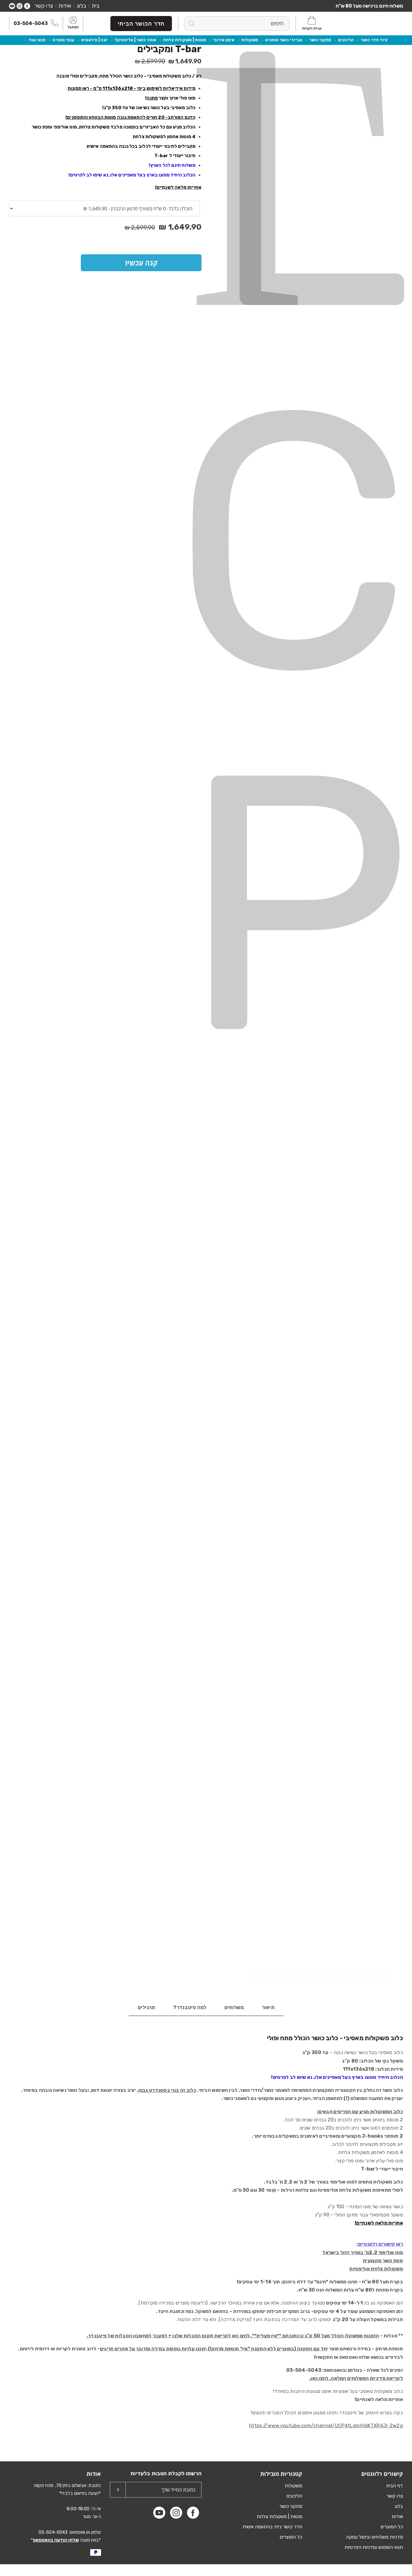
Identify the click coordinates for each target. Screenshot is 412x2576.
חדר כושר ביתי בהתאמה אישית (272, 2527)
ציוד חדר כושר (374, 40)
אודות (65, 6)
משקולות (250, 40)
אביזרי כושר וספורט (284, 40)
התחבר (73, 27)
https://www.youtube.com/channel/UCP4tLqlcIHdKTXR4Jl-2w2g (326, 2426)
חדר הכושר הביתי (141, 24)
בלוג (81, 6)
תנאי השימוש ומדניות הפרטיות (374, 2547)
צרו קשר (44, 6)
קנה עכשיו (141, 263)
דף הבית (395, 2486)
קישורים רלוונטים (382, 2474)
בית (96, 6)
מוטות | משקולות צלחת (185, 40)
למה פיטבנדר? (190, 2007)
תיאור (268, 2007)
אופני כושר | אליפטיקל (135, 40)
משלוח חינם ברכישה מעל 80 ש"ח (369, 6)
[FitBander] (376, 23)
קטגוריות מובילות (281, 2474)
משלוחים (234, 2007)
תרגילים (146, 2007)
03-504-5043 (31, 23)
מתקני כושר (320, 40)
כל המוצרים (392, 2527)
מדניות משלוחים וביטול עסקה (374, 2537)
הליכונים (346, 40)
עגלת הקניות (312, 28)
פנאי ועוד (37, 40)
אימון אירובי (224, 40)
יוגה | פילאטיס (94, 40)
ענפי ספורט (63, 40)
